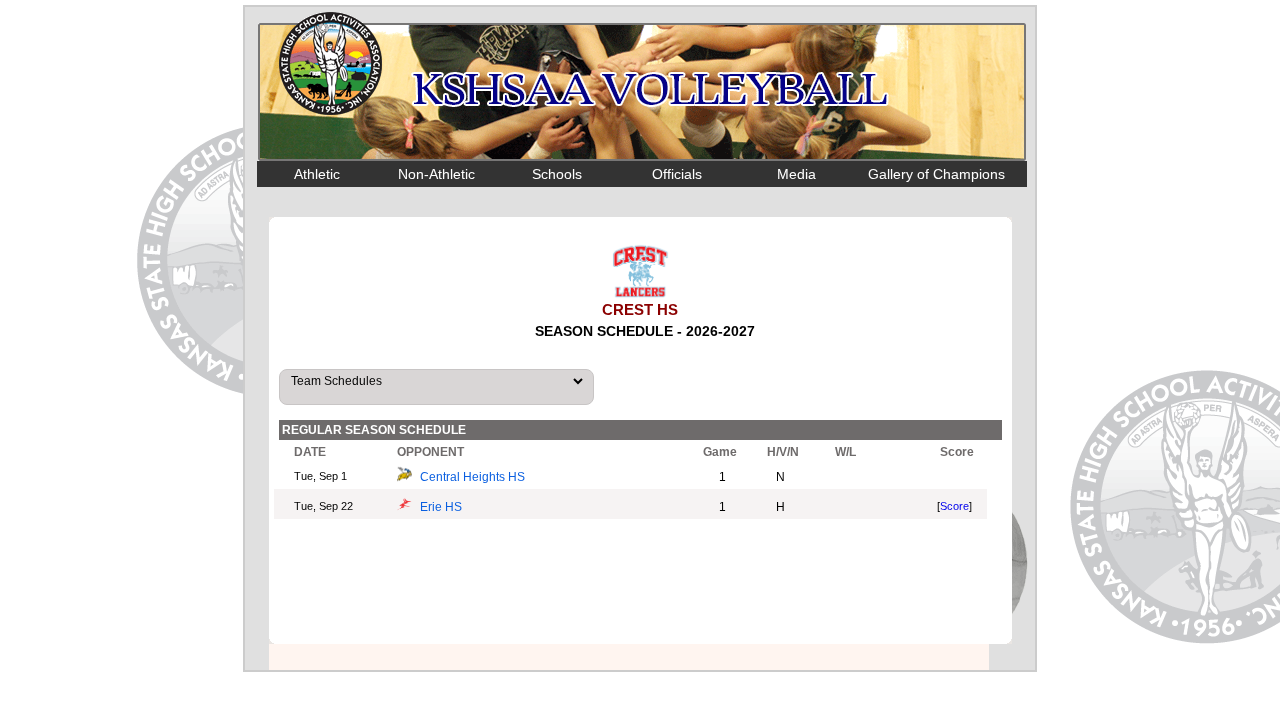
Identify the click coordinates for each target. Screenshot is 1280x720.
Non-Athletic (436, 174)
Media (796, 174)
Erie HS (441, 507)
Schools (557, 174)
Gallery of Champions (936, 174)
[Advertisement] (641, 584)
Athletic (317, 174)
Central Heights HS (472, 477)
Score (954, 506)
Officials (677, 174)
